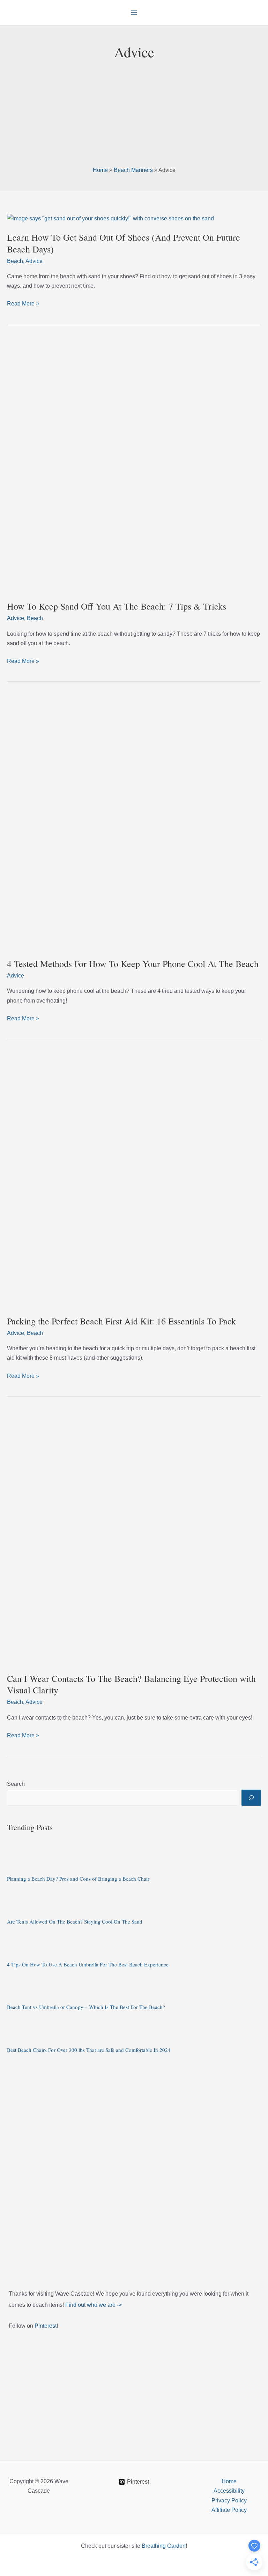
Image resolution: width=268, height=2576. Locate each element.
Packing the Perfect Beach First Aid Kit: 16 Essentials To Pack (121, 1321)
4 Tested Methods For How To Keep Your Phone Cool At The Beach (133, 964)
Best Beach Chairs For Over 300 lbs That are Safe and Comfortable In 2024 (89, 2050)
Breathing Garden (164, 2546)
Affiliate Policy (229, 2510)
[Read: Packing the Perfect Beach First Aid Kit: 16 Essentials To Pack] (134, 1180)
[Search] (251, 1798)
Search (16, 1784)
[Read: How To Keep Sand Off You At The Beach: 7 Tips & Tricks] (134, 465)
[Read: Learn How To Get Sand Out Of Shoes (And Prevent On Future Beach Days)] (110, 218)
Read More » (23, 304)
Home (100, 170)
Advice (34, 261)
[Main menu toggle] (134, 13)
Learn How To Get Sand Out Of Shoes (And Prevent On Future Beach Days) (124, 243)
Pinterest (46, 2326)
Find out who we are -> (94, 2305)
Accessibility (229, 2491)
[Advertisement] (134, 114)
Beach (15, 261)
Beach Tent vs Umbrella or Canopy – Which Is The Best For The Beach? (86, 2007)
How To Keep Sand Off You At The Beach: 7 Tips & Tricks (117, 606)
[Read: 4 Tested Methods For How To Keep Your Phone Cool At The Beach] (134, 822)
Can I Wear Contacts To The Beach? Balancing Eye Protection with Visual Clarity (131, 1684)
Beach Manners (133, 170)
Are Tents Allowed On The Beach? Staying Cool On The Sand (75, 1921)
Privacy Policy (229, 2501)
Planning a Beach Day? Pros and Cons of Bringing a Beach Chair (78, 1879)
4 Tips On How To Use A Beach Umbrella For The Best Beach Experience (88, 1964)
